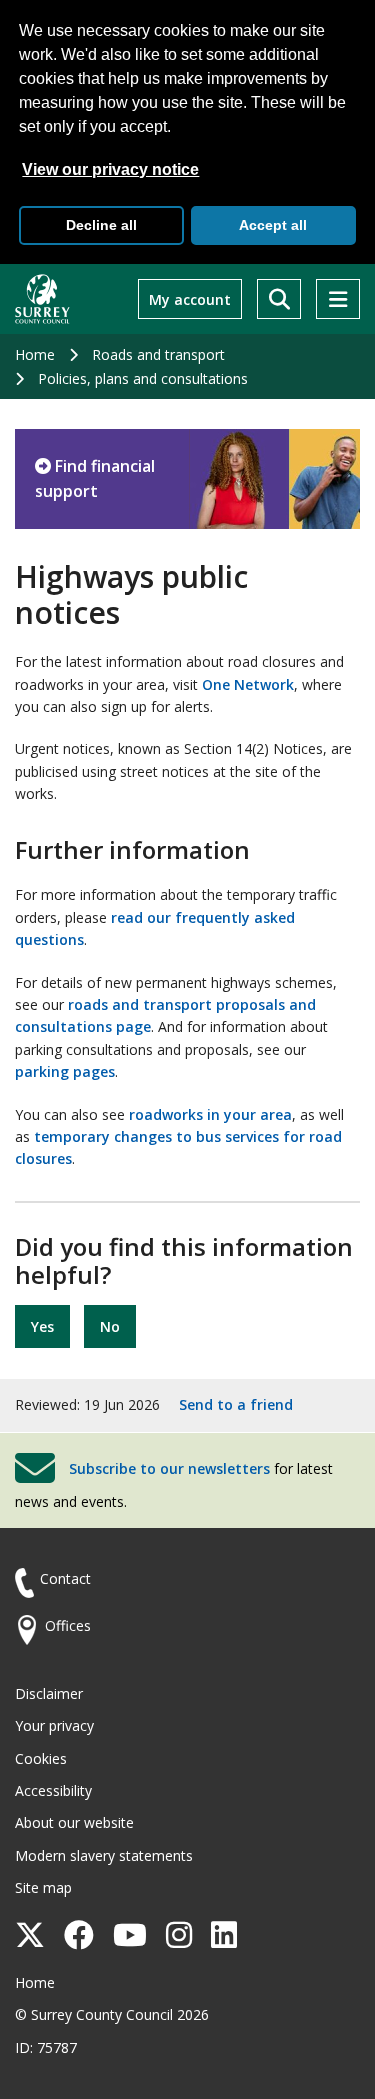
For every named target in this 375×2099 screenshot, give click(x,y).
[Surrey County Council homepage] (42, 299)
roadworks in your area (210, 1114)
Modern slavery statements (104, 1855)
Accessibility (53, 1790)
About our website (74, 1822)
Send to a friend (236, 1404)
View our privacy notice (110, 169)
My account (190, 299)
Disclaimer (49, 1693)
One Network (248, 684)
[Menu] (338, 299)
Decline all (101, 225)
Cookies (41, 1758)
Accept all (273, 225)
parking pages (65, 1071)
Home (35, 354)
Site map (43, 1887)
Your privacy (54, 1725)
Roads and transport (158, 354)
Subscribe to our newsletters (169, 1467)
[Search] (279, 299)
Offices (68, 1625)
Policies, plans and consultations (143, 378)
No (110, 1326)
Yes (42, 1326)
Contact (65, 1578)
